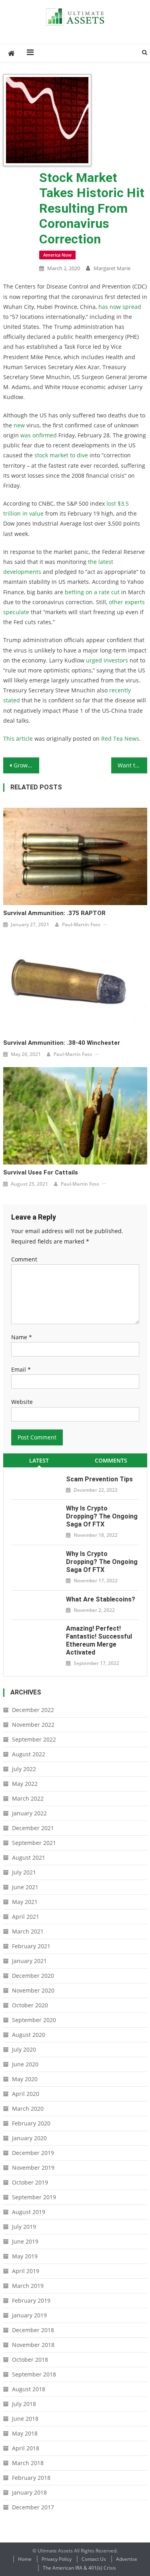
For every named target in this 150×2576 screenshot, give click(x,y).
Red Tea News (120, 738)
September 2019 (34, 2197)
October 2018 (30, 2360)
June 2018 (25, 2419)
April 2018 (26, 2448)
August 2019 (29, 2212)
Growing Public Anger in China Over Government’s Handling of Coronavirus (26, 765)
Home (25, 2559)
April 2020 (26, 2094)
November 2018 (33, 2345)
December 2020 (33, 1976)
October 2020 (30, 2005)
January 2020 (29, 2138)
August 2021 (29, 1857)
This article (18, 738)
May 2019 (25, 2256)
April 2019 (26, 2271)
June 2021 (25, 1887)
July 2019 (24, 2227)
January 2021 (29, 1961)
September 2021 (34, 1843)
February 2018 (31, 2478)
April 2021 (26, 1917)
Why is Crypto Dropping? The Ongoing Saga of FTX (102, 1516)
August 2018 (29, 2389)
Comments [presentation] (111, 1460)
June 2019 (25, 2241)
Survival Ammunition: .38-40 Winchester (62, 1043)
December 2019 (33, 2153)
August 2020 (29, 2035)
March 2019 (28, 2286)
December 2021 (33, 1828)
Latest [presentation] (39, 1460)
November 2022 (33, 1725)
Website (22, 1402)
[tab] (39, 1460)
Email (21, 1369)
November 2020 (33, 1990)
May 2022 (25, 1784)
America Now (57, 255)
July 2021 (24, 1872)
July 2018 (24, 2404)
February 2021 (31, 1946)
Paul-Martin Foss (81, 924)
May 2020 (25, 2079)
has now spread (120, 307)
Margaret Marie (112, 268)
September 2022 (34, 1739)
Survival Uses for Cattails (41, 1172)
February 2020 (31, 2123)
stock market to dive (61, 455)
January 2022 (29, 1813)
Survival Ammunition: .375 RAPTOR (54, 913)
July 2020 (24, 2049)
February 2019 (31, 2300)
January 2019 (29, 2315)
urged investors (107, 660)
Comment (24, 1259)
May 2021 (25, 1902)
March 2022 (28, 1798)
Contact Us (94, 2559)
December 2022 (33, 1710)
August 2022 (29, 1754)
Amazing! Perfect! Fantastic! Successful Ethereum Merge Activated (99, 1640)
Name (22, 1337)
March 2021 (28, 1931)
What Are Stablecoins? (101, 1599)
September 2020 (34, 2020)
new (19, 425)
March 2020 (28, 2108)
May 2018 (25, 2433)
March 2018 (28, 2463)
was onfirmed (39, 435)
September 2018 (34, 2374)
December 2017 (33, 2507)
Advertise (127, 2559)
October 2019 (30, 2182)
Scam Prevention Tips (99, 1479)
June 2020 (25, 2064)
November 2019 (33, 2168)
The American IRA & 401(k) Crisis (79, 2568)
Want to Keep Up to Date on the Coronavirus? (132, 765)
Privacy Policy (57, 2559)
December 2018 (33, 2330)
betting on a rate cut (92, 592)
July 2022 (24, 1769)
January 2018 (29, 2492)
